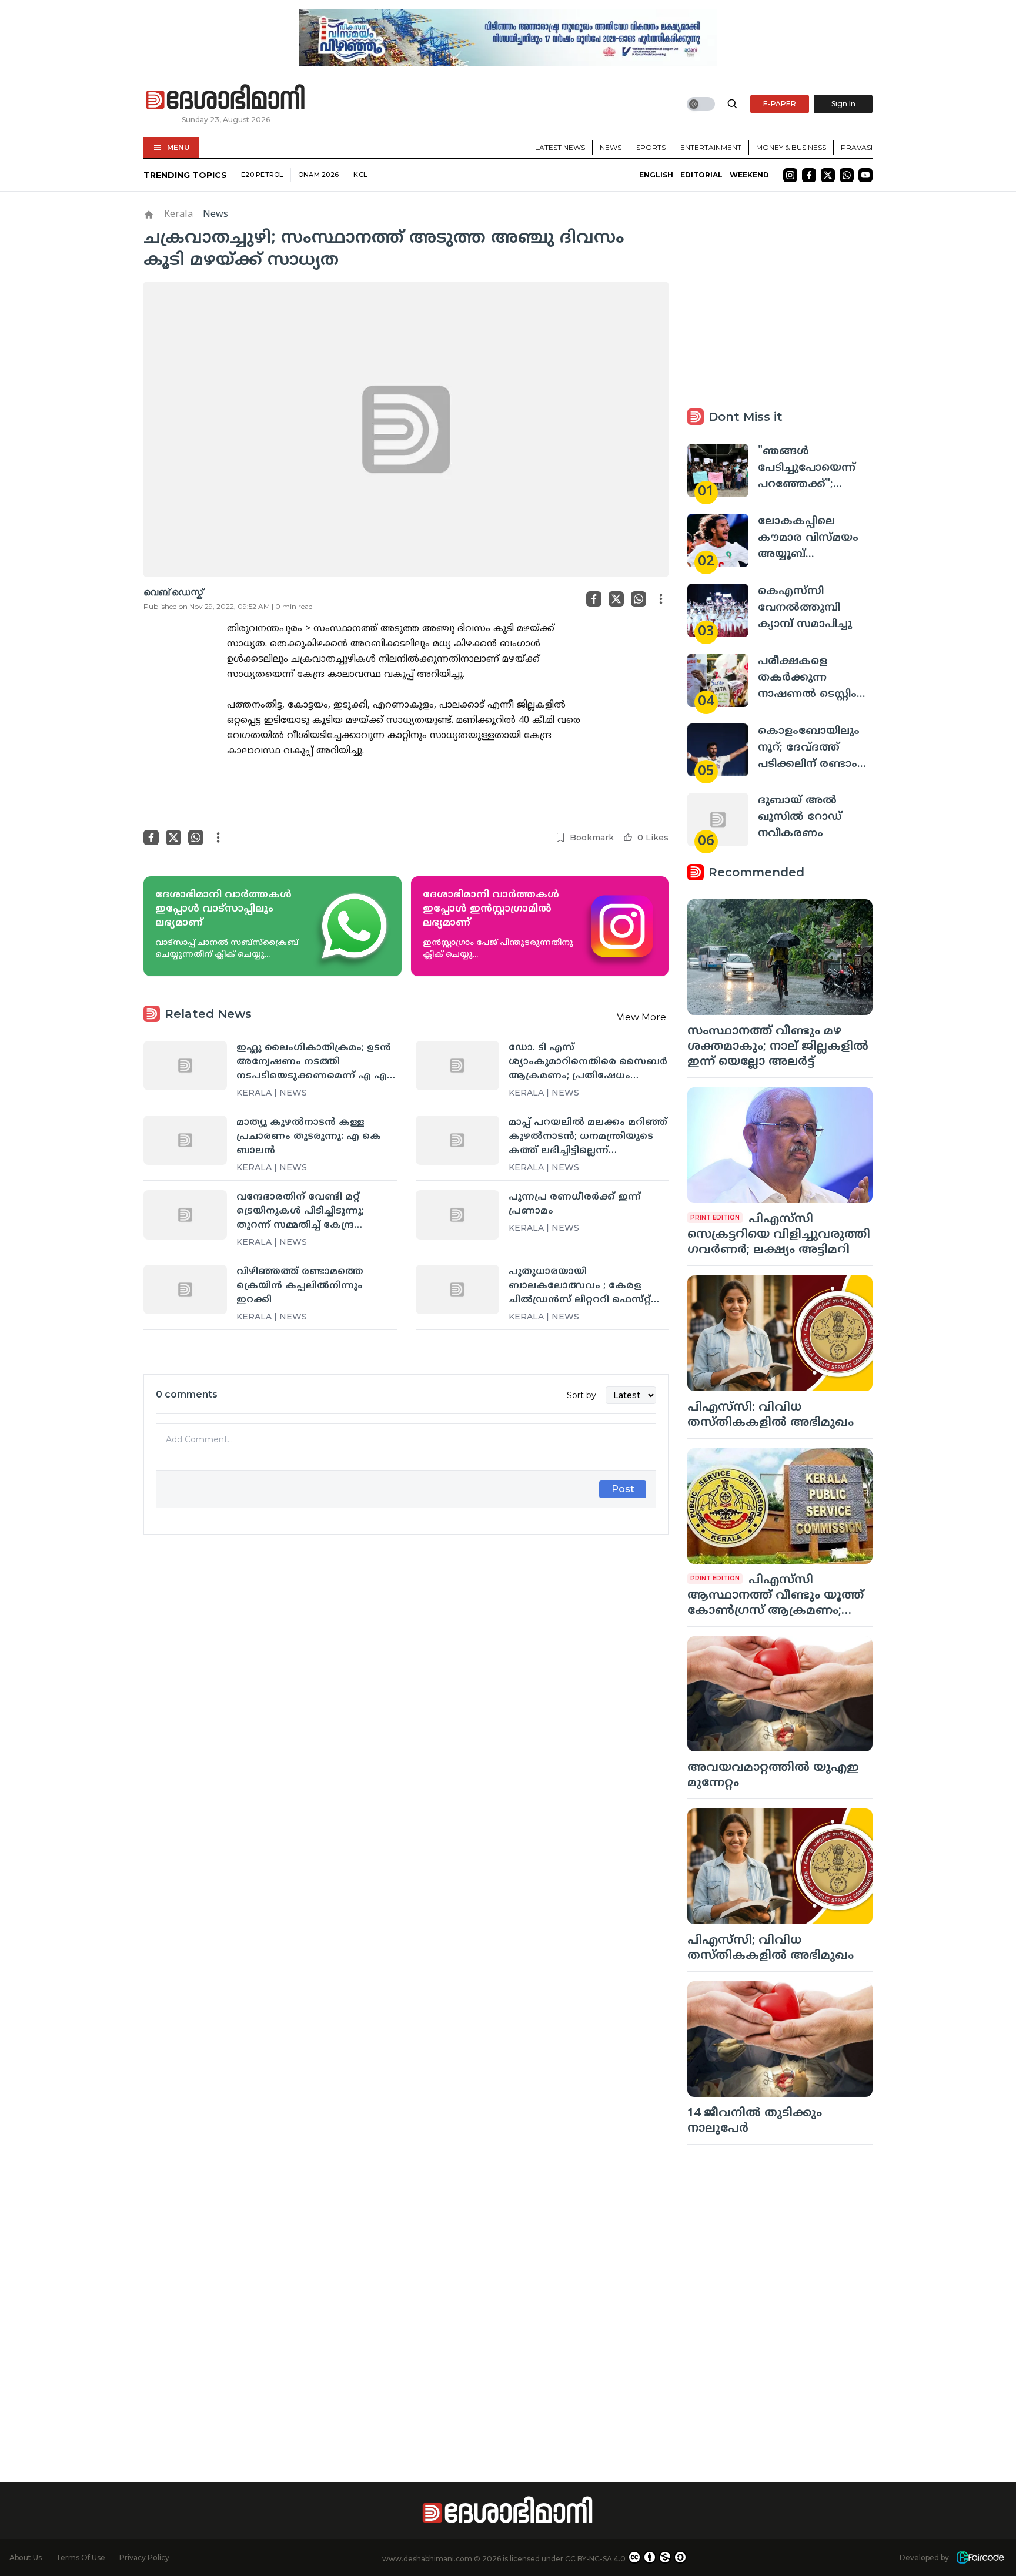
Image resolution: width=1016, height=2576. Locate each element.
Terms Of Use (81, 2557)
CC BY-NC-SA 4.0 (595, 2559)
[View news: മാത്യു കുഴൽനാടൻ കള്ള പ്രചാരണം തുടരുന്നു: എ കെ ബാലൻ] (185, 1140)
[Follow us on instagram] (790, 175)
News (611, 147)
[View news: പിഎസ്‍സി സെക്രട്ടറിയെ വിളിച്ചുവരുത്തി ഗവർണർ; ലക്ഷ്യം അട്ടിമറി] (780, 1145)
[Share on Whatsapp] (639, 599)
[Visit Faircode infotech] (980, 2557)
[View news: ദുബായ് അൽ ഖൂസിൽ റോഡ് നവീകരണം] (718, 820)
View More (641, 1017)
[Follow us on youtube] (865, 175)
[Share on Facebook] (594, 599)
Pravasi (857, 147)
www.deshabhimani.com (427, 2559)
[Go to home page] (226, 98)
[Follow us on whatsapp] (847, 175)
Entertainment (711, 147)
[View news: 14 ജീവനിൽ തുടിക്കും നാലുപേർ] (780, 2039)
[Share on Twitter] (616, 599)
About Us (26, 2557)
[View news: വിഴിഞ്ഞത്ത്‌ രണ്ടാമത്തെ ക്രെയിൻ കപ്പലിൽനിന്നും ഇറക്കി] (185, 1289)
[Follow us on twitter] (828, 175)
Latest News (560, 147)
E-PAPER (780, 104)
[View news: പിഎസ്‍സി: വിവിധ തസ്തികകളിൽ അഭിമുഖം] (780, 1333)
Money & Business (791, 147)
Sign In (843, 104)
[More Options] (661, 599)
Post (623, 1489)
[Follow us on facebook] (809, 175)
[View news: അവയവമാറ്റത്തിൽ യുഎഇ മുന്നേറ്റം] (780, 1694)
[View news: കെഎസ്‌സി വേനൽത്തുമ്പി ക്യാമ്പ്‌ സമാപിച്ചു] (718, 610)
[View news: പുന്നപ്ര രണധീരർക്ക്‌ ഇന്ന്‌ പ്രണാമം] (457, 1215)
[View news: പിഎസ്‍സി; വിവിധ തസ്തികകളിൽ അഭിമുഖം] (780, 1866)
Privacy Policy (144, 2557)
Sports (651, 147)
